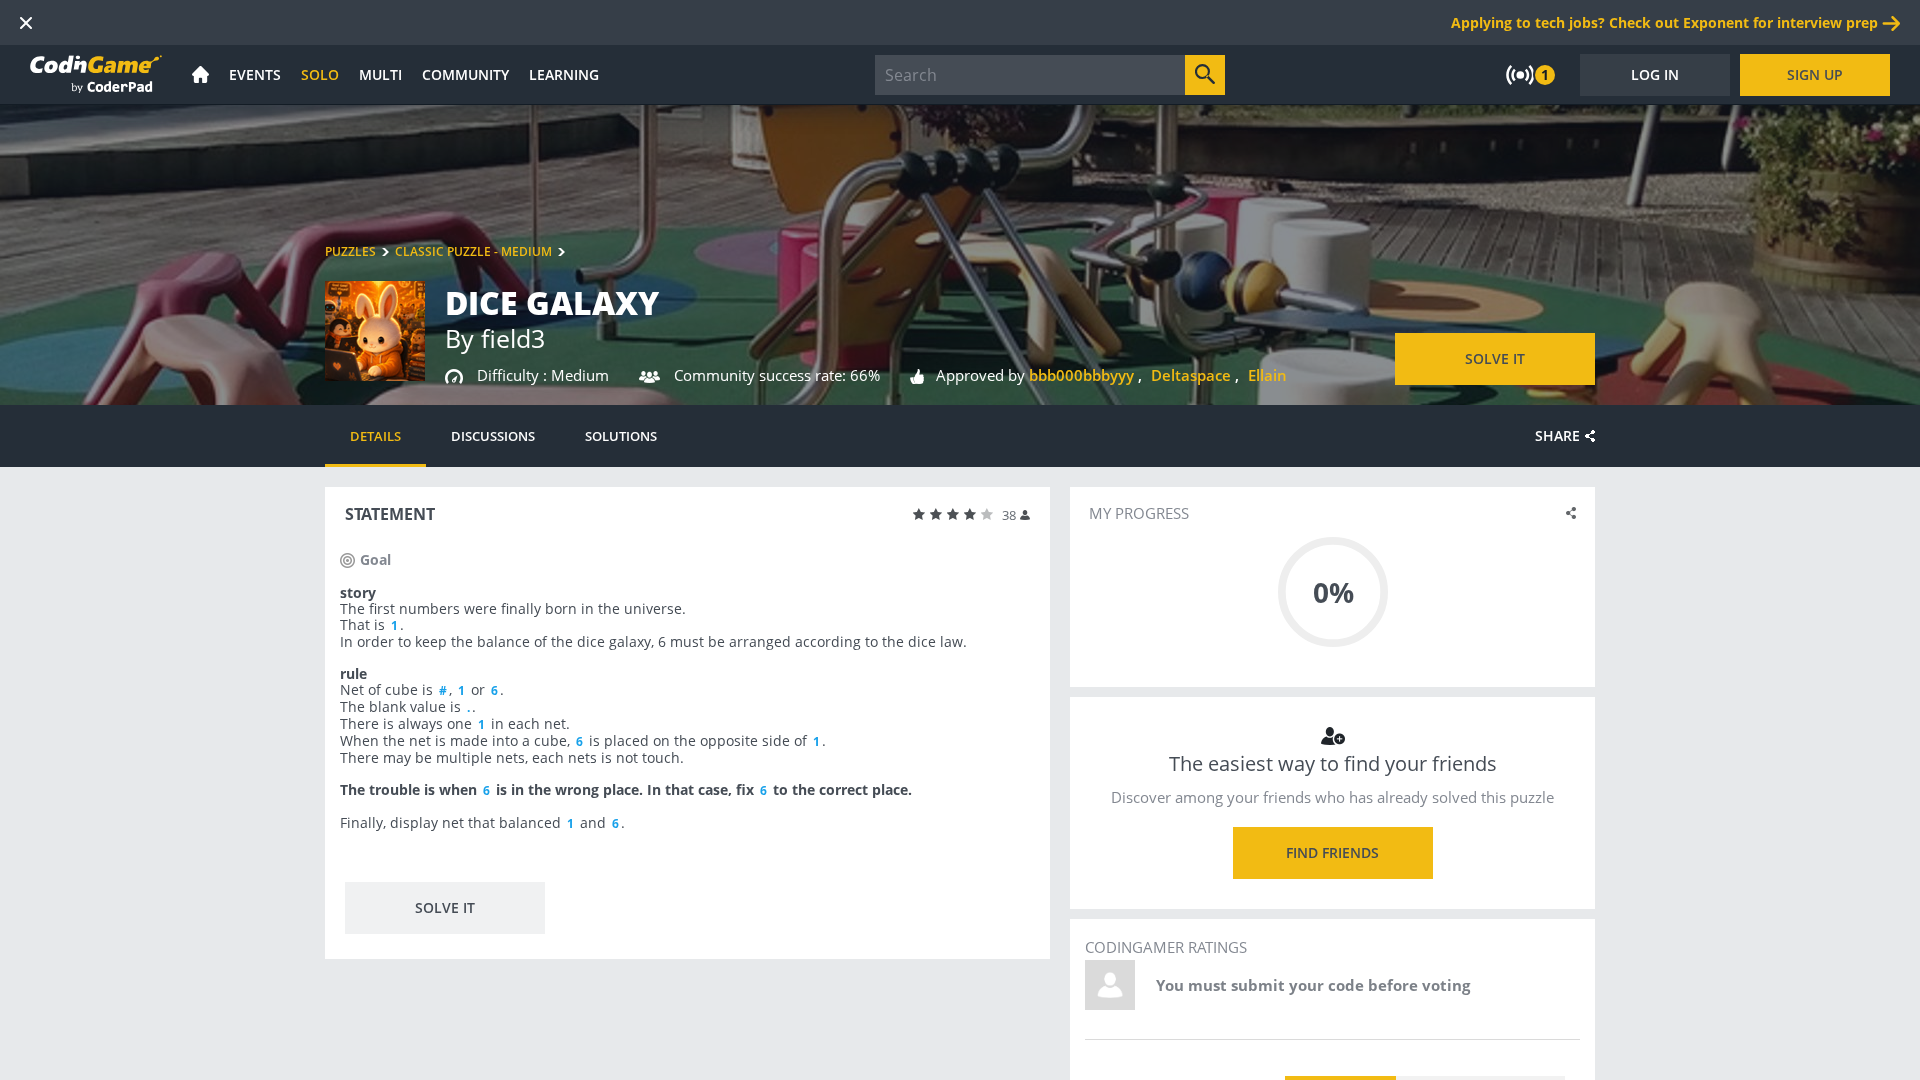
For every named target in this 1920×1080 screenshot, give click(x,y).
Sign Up (1815, 74)
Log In (1655, 74)
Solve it (1495, 358)
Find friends (1332, 852)
